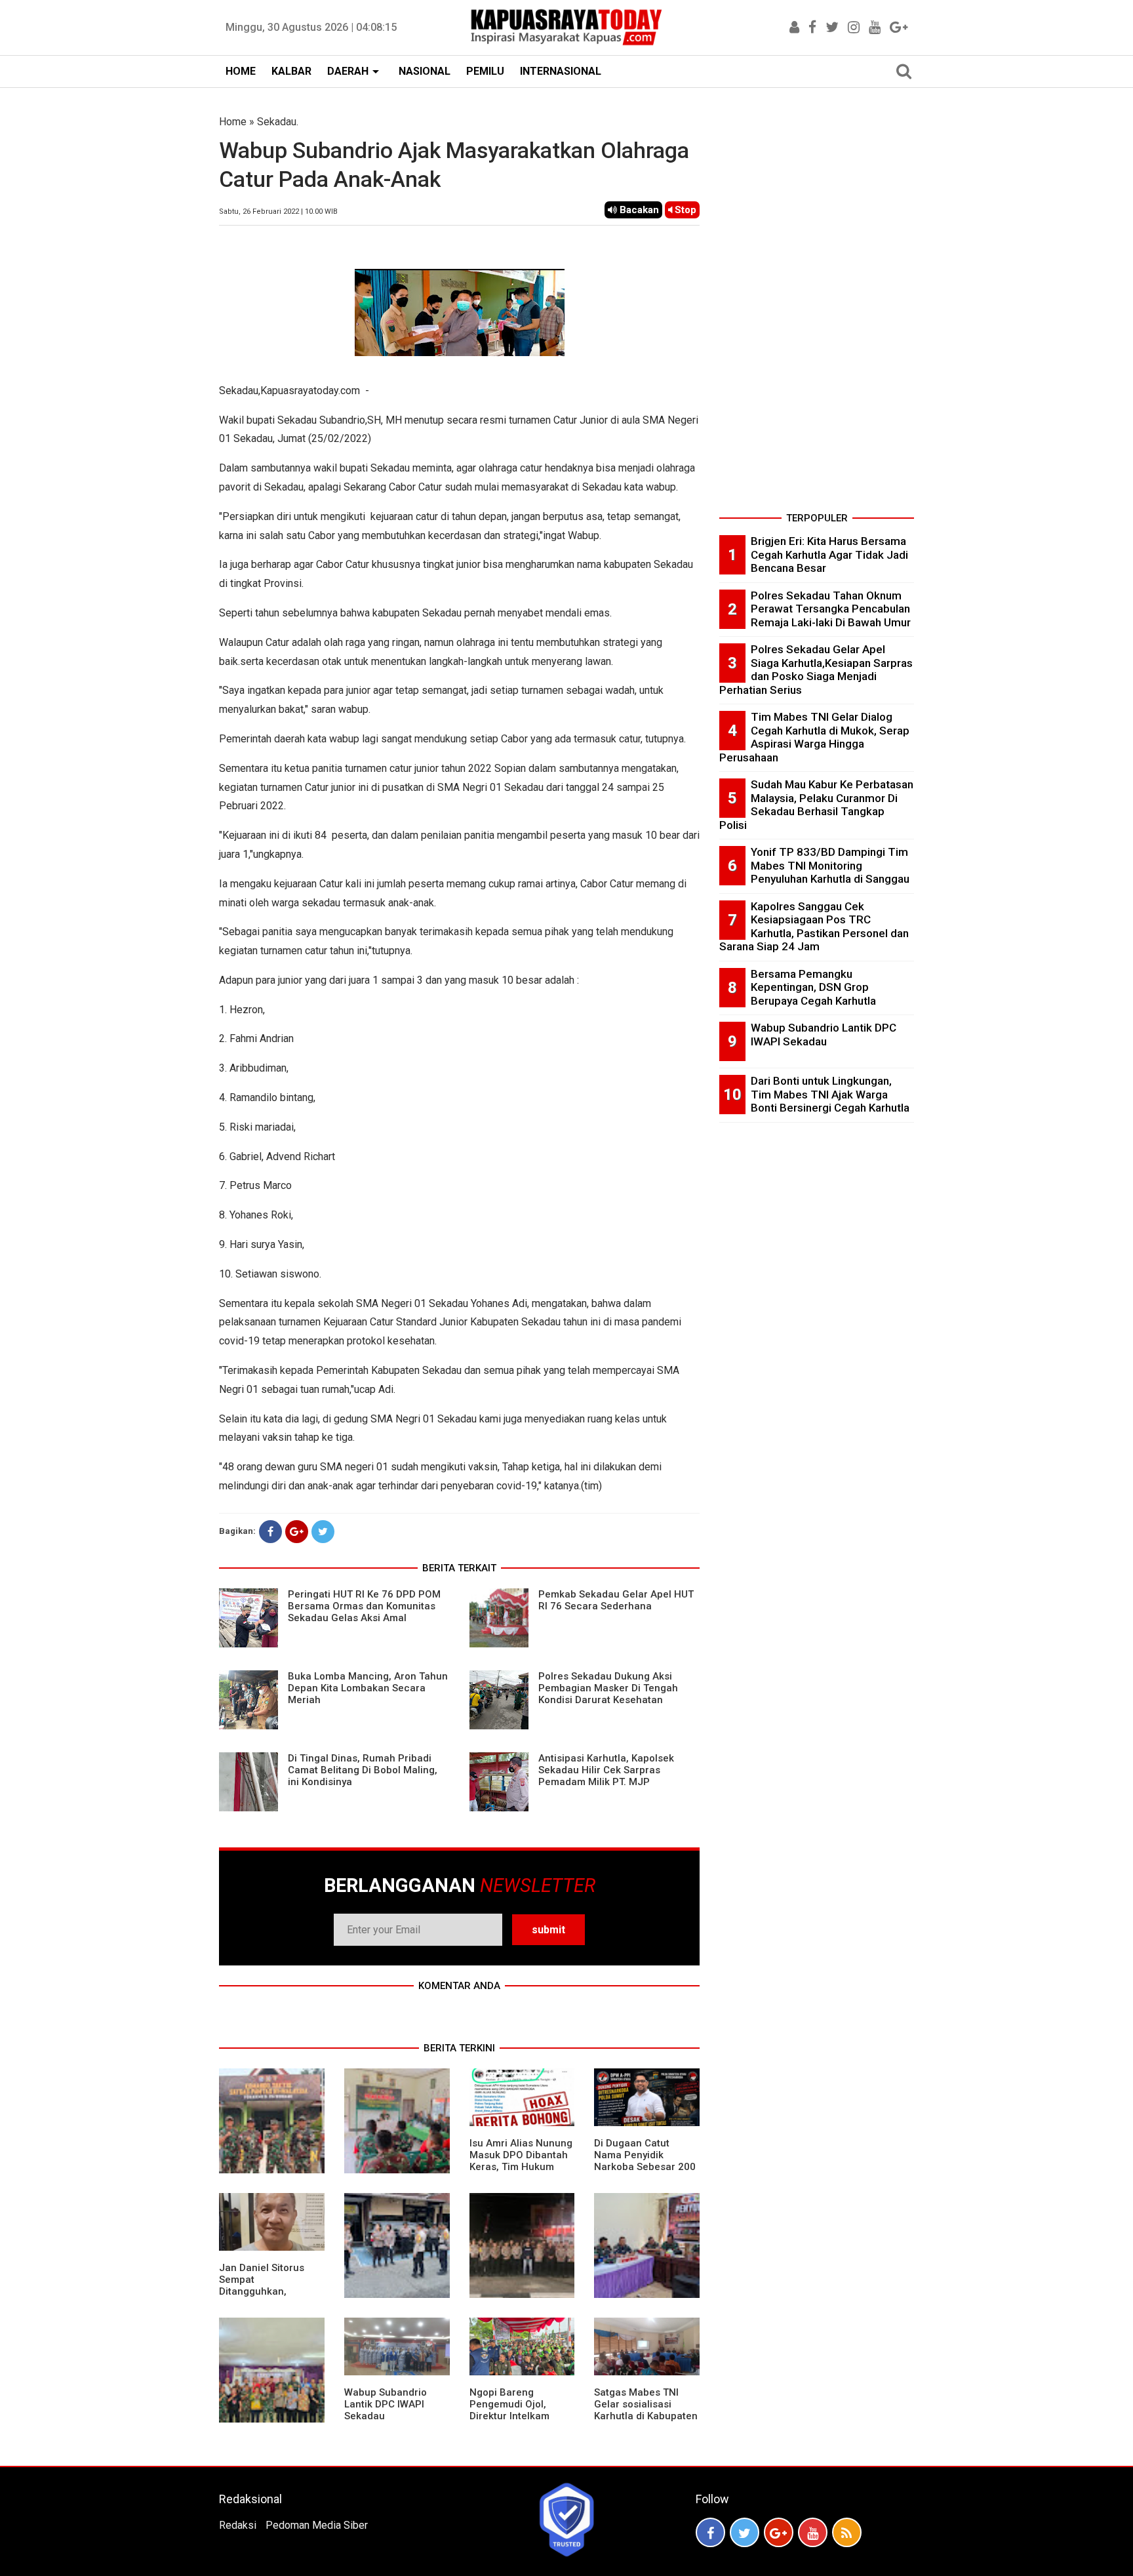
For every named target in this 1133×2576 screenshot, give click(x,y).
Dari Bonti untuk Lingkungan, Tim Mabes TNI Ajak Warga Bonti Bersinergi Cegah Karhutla (830, 1094)
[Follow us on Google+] (779, 2532)
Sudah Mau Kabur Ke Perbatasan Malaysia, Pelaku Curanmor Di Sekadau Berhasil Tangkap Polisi (816, 805)
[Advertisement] (817, 311)
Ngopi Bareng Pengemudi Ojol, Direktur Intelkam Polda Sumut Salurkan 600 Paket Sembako (521, 2416)
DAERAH (348, 71)
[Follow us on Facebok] (710, 2532)
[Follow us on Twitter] (745, 2532)
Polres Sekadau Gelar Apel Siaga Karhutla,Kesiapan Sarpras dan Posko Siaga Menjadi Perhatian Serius (816, 670)
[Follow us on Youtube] (813, 2532)
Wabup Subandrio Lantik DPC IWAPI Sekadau (386, 2404)
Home (233, 122)
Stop (684, 210)
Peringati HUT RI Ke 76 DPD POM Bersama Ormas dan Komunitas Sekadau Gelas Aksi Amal (364, 1606)
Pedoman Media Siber (317, 2525)
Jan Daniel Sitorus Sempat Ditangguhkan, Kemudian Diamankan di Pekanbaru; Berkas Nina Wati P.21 (270, 2297)
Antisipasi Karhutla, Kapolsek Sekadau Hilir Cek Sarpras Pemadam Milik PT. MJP (606, 1770)
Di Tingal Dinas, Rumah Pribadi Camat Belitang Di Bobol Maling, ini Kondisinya (363, 1770)
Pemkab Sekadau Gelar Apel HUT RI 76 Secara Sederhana (616, 1600)
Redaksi (238, 2525)
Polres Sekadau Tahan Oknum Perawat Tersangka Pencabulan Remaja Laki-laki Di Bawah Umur (831, 609)
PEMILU (485, 71)
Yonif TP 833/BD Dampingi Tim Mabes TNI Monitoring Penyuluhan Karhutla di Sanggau (830, 865)
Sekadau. (278, 122)
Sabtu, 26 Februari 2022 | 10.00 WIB (278, 211)
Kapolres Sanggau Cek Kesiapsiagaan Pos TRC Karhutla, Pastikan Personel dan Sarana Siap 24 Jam (814, 927)
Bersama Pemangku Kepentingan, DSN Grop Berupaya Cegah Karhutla (813, 987)
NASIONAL (425, 71)
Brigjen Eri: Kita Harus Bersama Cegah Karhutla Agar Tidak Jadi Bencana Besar (829, 554)
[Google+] (297, 1532)
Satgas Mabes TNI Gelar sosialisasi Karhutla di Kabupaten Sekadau (646, 2410)
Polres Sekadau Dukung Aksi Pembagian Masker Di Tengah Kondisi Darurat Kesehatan (608, 1688)
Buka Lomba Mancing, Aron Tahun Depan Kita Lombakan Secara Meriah (368, 1688)
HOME (241, 71)
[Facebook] (270, 1532)
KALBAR (291, 71)
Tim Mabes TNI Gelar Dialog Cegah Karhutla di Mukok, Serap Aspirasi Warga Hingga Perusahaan (814, 737)
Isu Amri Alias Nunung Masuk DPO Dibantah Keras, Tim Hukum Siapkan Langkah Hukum (521, 2167)
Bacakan (638, 210)
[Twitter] (323, 1532)
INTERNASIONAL (561, 71)
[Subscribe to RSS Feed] (847, 2532)
